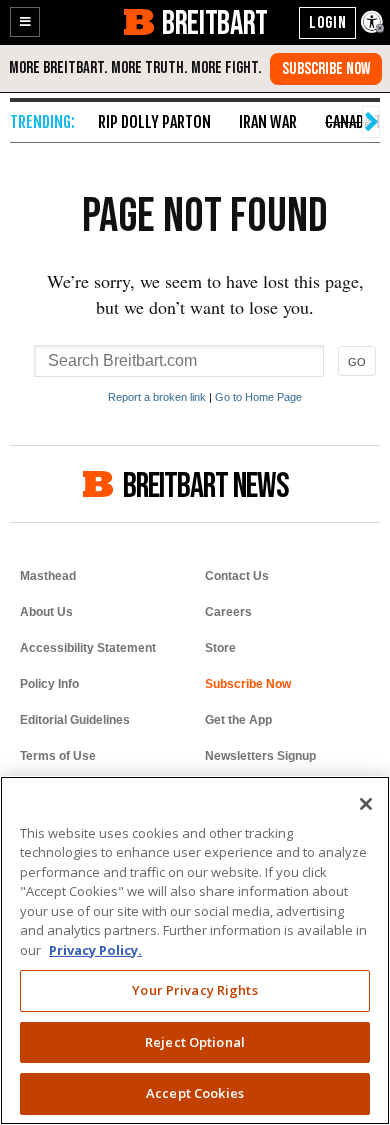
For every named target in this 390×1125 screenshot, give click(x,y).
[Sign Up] (326, 69)
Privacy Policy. (95, 950)
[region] (195, 950)
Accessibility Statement (88, 648)
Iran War (268, 122)
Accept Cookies (195, 1093)
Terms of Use (58, 756)
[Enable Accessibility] (373, 23)
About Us (46, 612)
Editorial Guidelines (75, 720)
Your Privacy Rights (194, 990)
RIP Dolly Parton (154, 122)
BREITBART (214, 22)
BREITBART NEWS (206, 484)
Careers (228, 612)
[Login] (327, 23)
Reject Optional (195, 1042)
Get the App (238, 720)
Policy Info (49, 684)
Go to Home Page (258, 397)
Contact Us (237, 576)
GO (357, 362)
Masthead (48, 576)
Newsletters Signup (260, 756)
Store (220, 648)
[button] (25, 22)
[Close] (366, 804)
